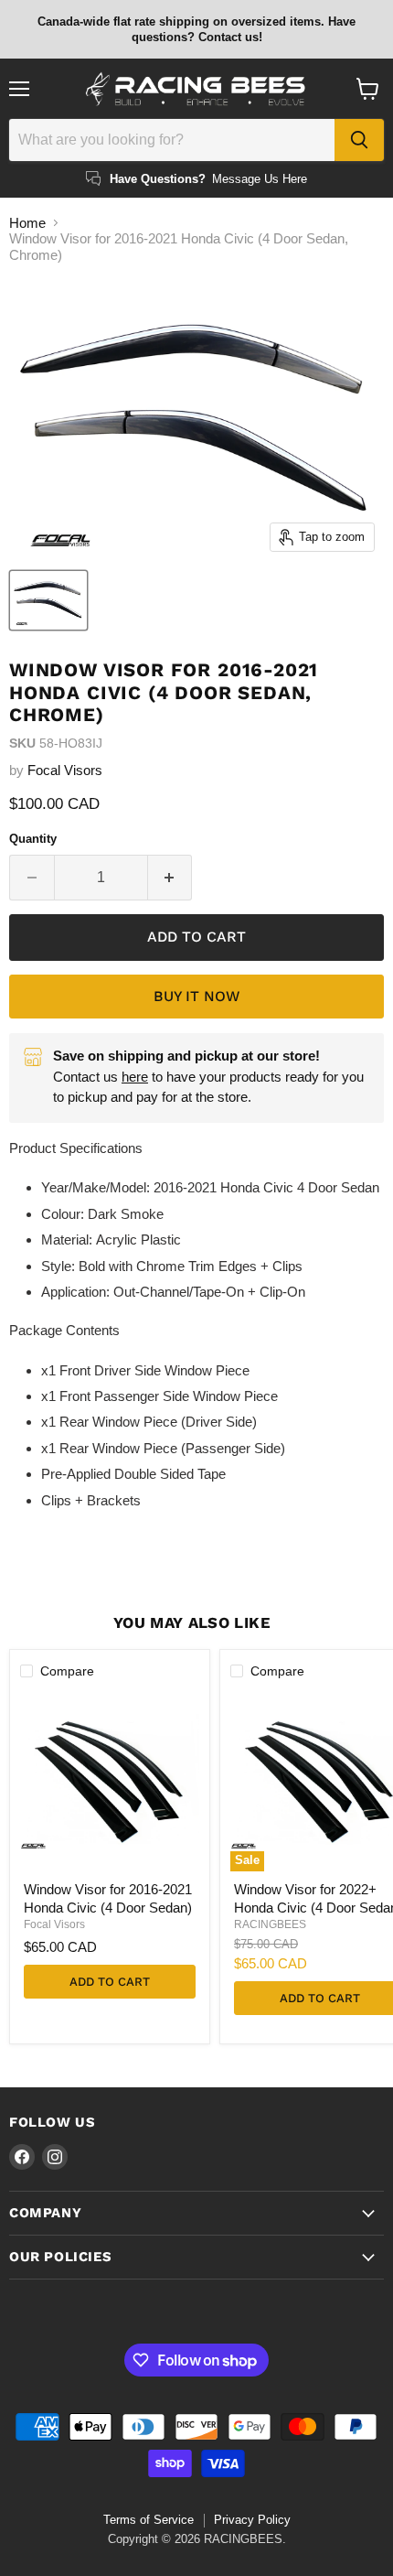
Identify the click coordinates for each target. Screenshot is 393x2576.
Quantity (33, 839)
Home (27, 223)
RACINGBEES (270, 1924)
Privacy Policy (252, 2520)
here (135, 1077)
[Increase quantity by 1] (170, 878)
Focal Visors (65, 770)
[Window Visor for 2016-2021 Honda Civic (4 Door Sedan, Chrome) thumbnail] (48, 600)
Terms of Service (149, 2520)
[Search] (359, 140)
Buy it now (196, 996)
